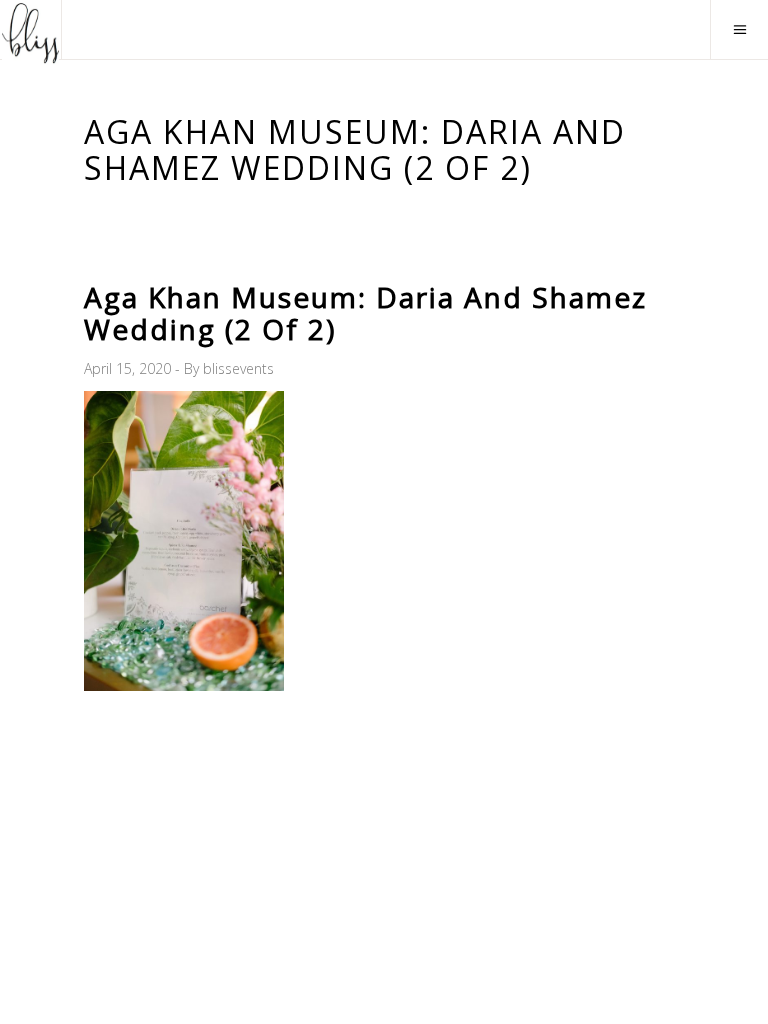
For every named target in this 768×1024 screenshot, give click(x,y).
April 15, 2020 (129, 368)
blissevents (238, 368)
